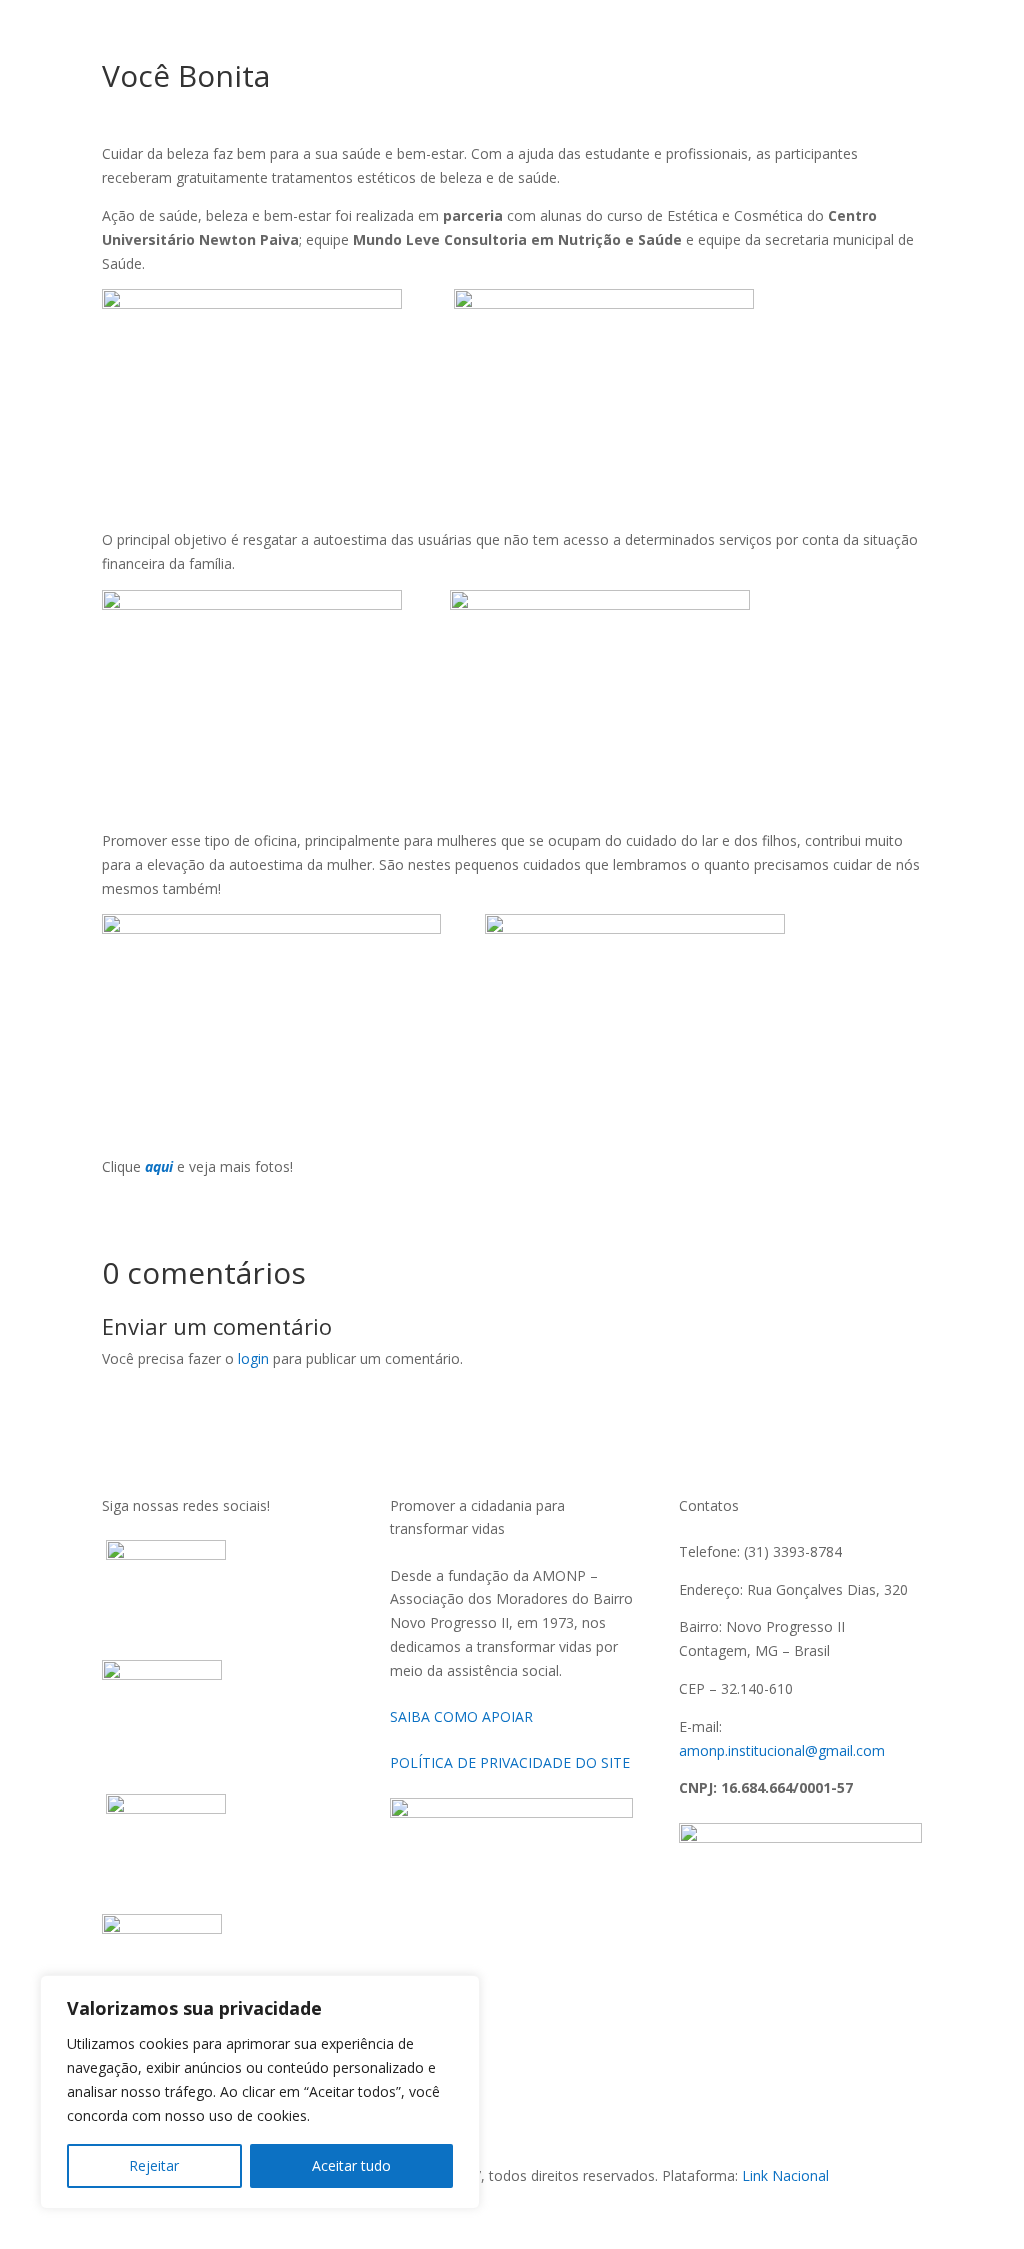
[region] (260, 2092)
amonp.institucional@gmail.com (782, 1750)
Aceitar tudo (351, 2165)
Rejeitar (154, 2165)
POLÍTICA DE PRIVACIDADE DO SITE (510, 1762)
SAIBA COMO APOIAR (463, 1716)
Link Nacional (785, 2175)
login (253, 1358)
